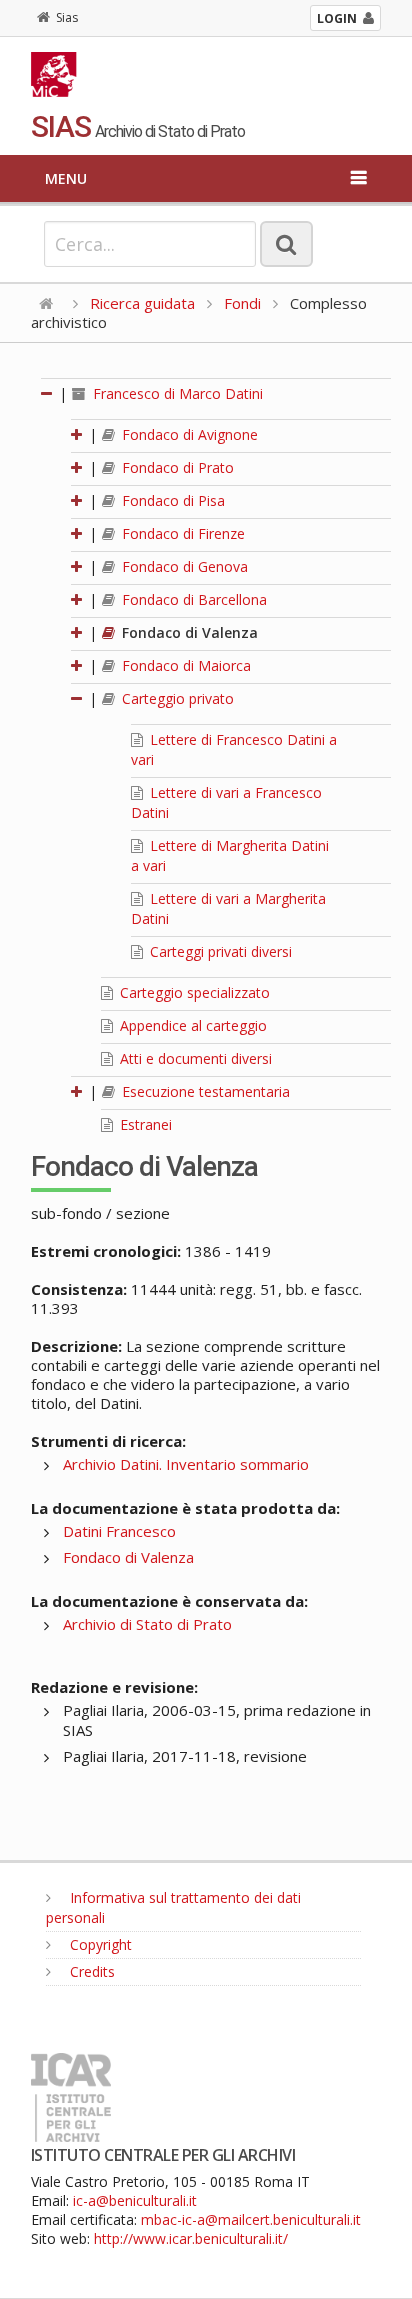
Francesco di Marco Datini (176, 393)
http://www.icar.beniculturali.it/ (191, 2238)
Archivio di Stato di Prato (147, 1624)
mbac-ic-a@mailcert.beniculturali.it (251, 2219)
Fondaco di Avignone (188, 434)
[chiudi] (78, 698)
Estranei (144, 1124)
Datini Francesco (119, 1531)
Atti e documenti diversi (194, 1058)
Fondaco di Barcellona (192, 599)
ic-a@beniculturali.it (135, 2200)
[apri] (78, 434)
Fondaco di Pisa (171, 500)
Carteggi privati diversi (219, 951)
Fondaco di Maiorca (184, 665)
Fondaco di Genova (183, 566)
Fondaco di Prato (176, 467)
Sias (67, 17)
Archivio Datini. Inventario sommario (186, 1464)
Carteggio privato (176, 698)
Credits (90, 1971)
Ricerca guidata (142, 303)
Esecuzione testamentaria (204, 1091)
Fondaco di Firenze (181, 533)
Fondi (242, 303)
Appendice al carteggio (191, 1025)
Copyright (99, 1944)
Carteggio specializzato (193, 992)
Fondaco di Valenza (188, 632)
